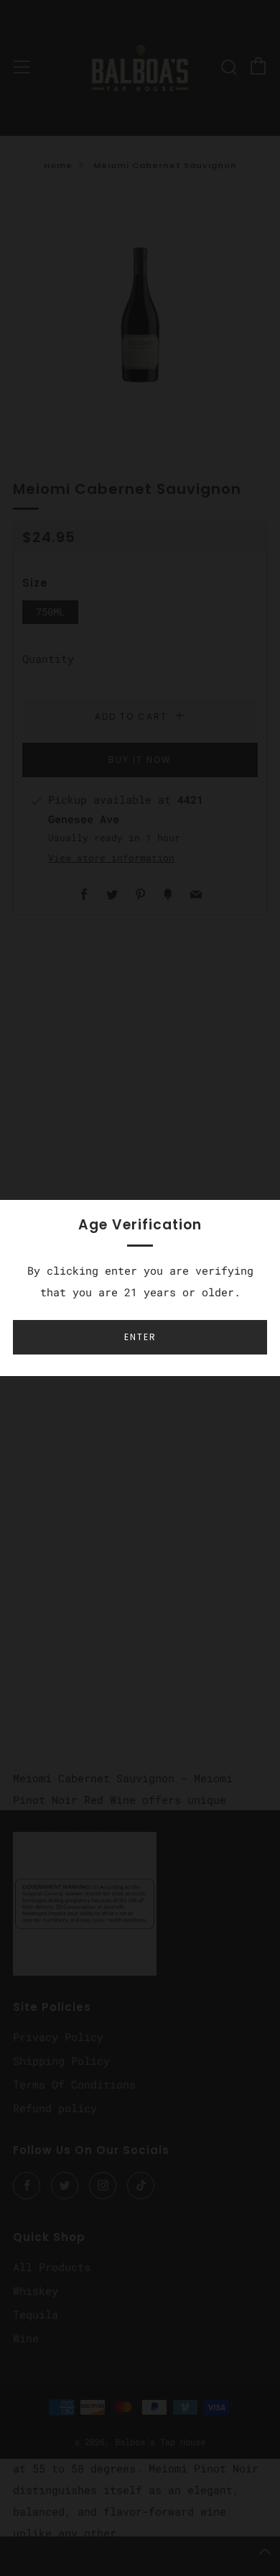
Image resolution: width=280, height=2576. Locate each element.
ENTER (140, 1337)
